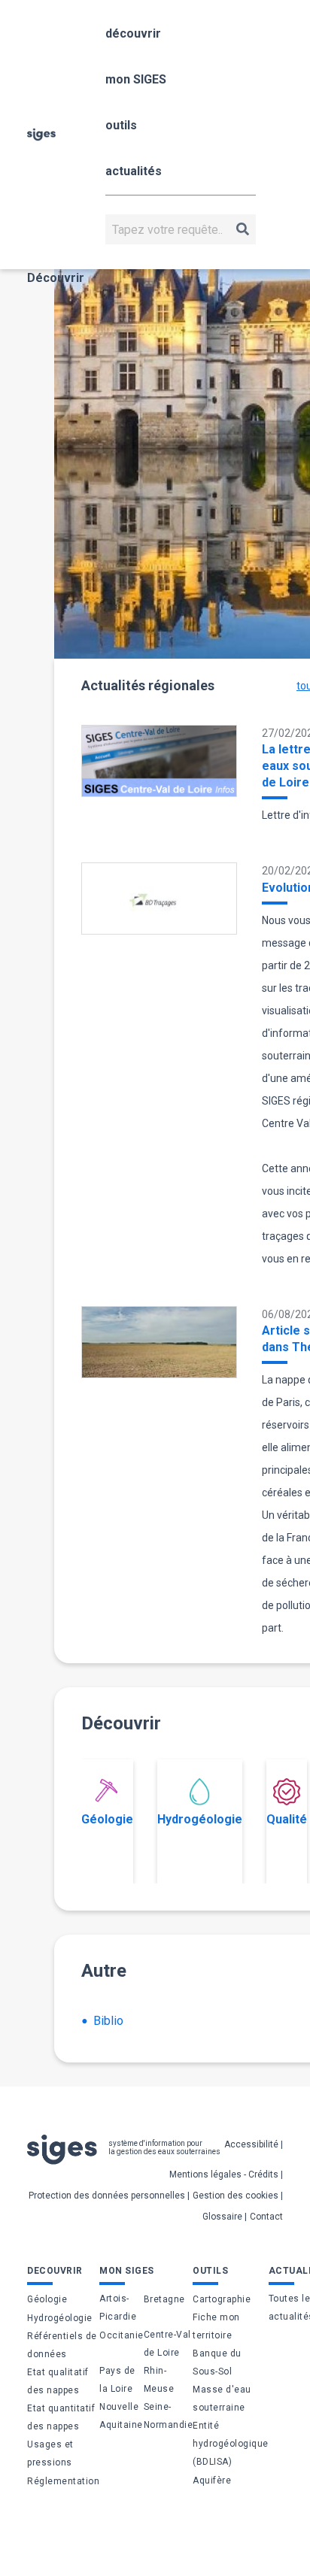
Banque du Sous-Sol (217, 2362)
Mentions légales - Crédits (224, 2174)
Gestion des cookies (236, 2196)
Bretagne (164, 2299)
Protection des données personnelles (107, 2196)
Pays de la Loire (117, 2380)
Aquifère (212, 2481)
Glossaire (222, 2217)
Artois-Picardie (118, 2308)
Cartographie (222, 2299)
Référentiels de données (62, 2345)
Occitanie (122, 2335)
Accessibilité (251, 2144)
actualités (134, 171)
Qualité (287, 1819)
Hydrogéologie (200, 1819)
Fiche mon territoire (216, 2326)
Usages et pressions (50, 2453)
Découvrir (56, 278)
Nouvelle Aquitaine (121, 2416)
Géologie (107, 1819)
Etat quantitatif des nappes (61, 2417)
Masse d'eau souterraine (222, 2399)
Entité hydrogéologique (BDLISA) (231, 2444)
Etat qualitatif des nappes (58, 2381)
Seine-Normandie (169, 2416)
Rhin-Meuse (159, 2380)
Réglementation (63, 2481)
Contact (266, 2217)
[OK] (243, 229)
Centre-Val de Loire (167, 2344)
